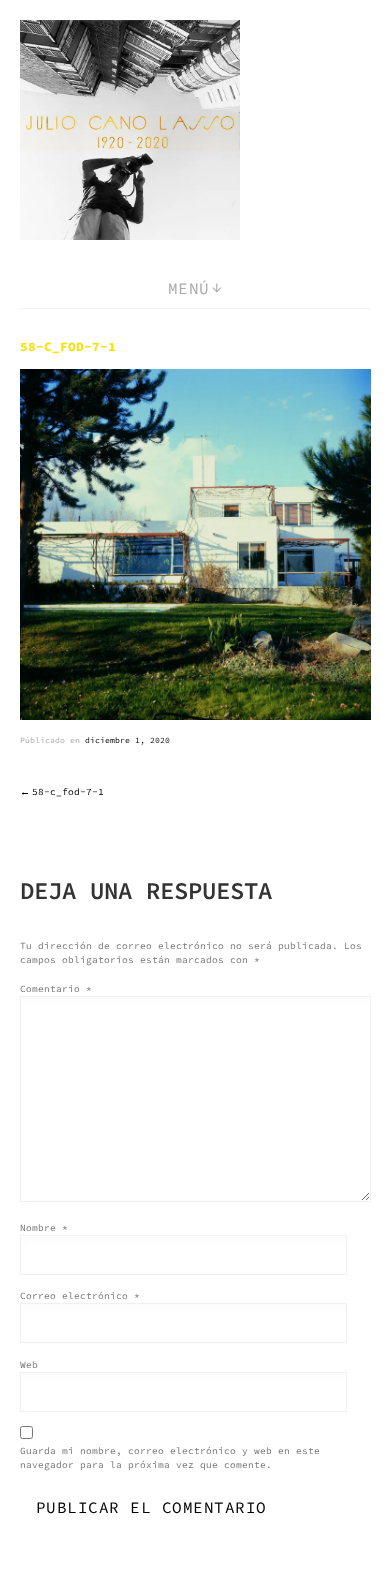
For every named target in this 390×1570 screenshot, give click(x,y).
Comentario (56, 989)
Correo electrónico (80, 1296)
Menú (189, 288)
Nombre (44, 1228)
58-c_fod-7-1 (68, 792)
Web (29, 1365)
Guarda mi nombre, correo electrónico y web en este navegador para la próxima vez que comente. (170, 1458)
